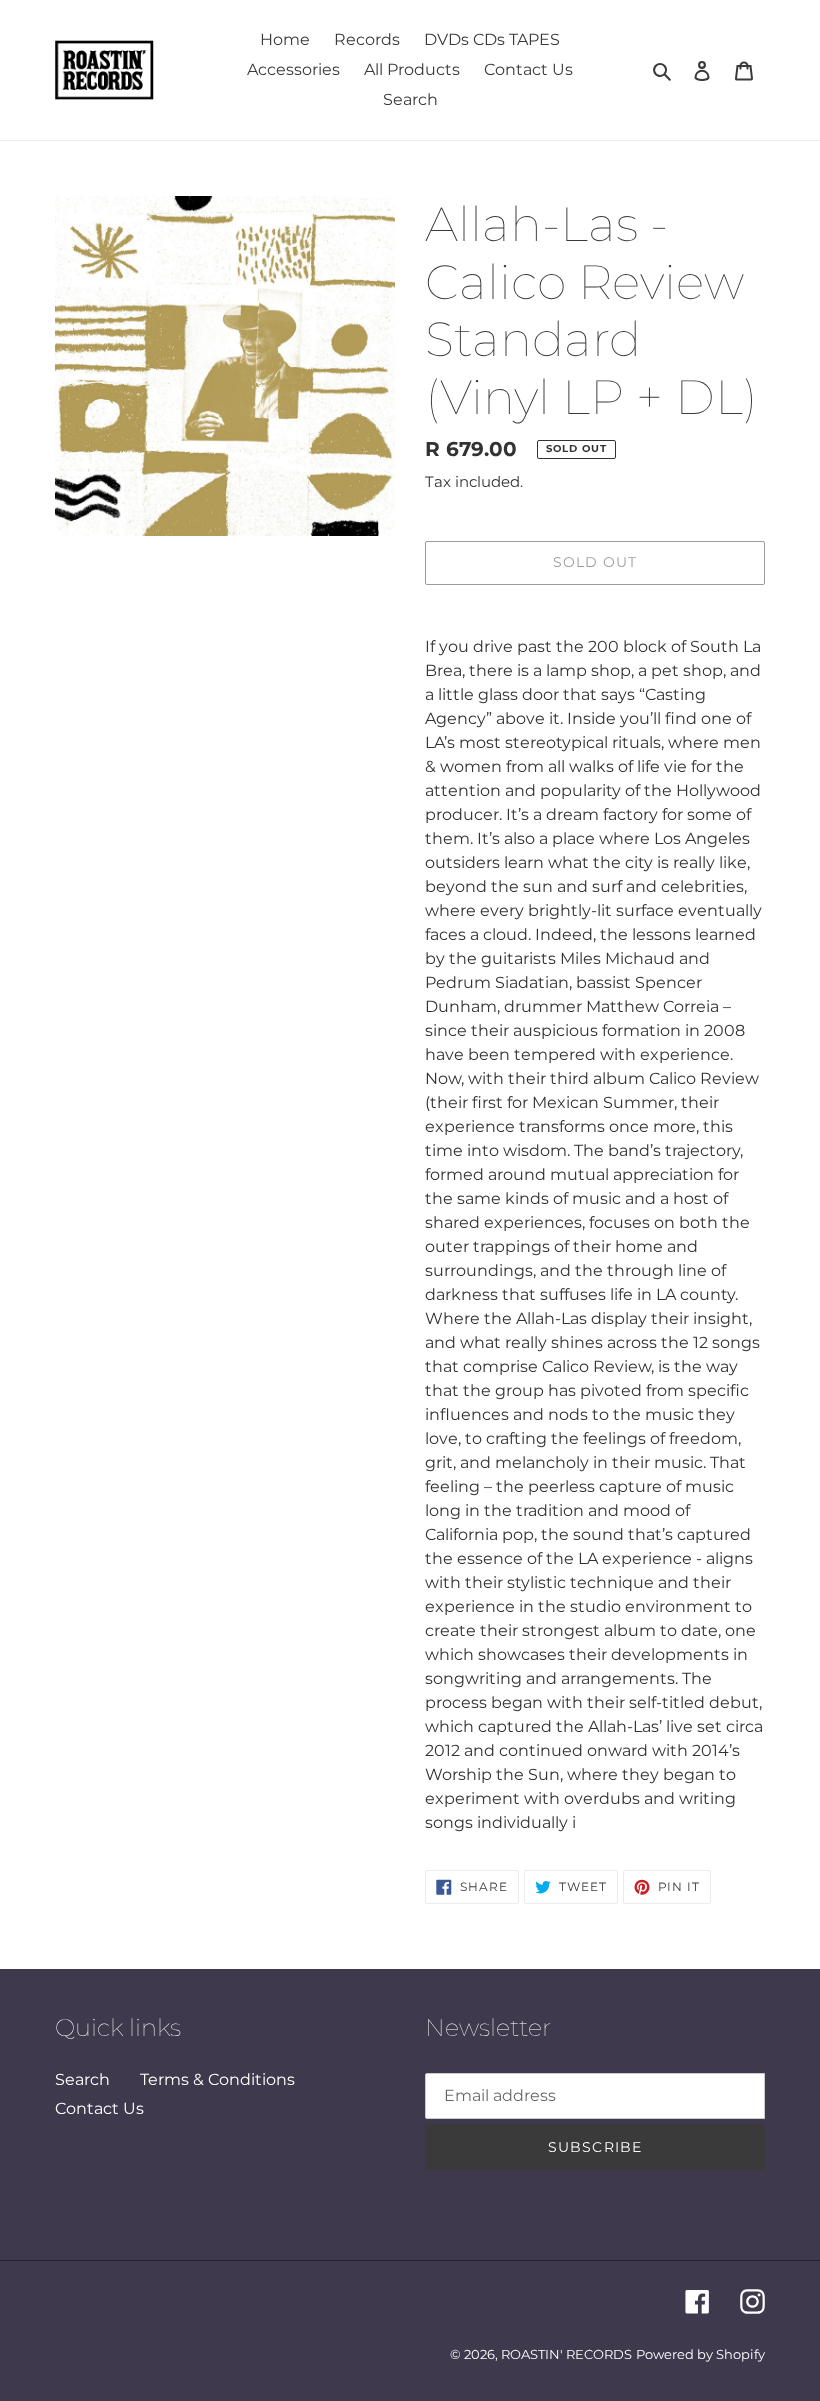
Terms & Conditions (217, 2079)
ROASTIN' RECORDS (566, 2354)
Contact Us (99, 2108)
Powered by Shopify (700, 2354)
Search (82, 2079)
